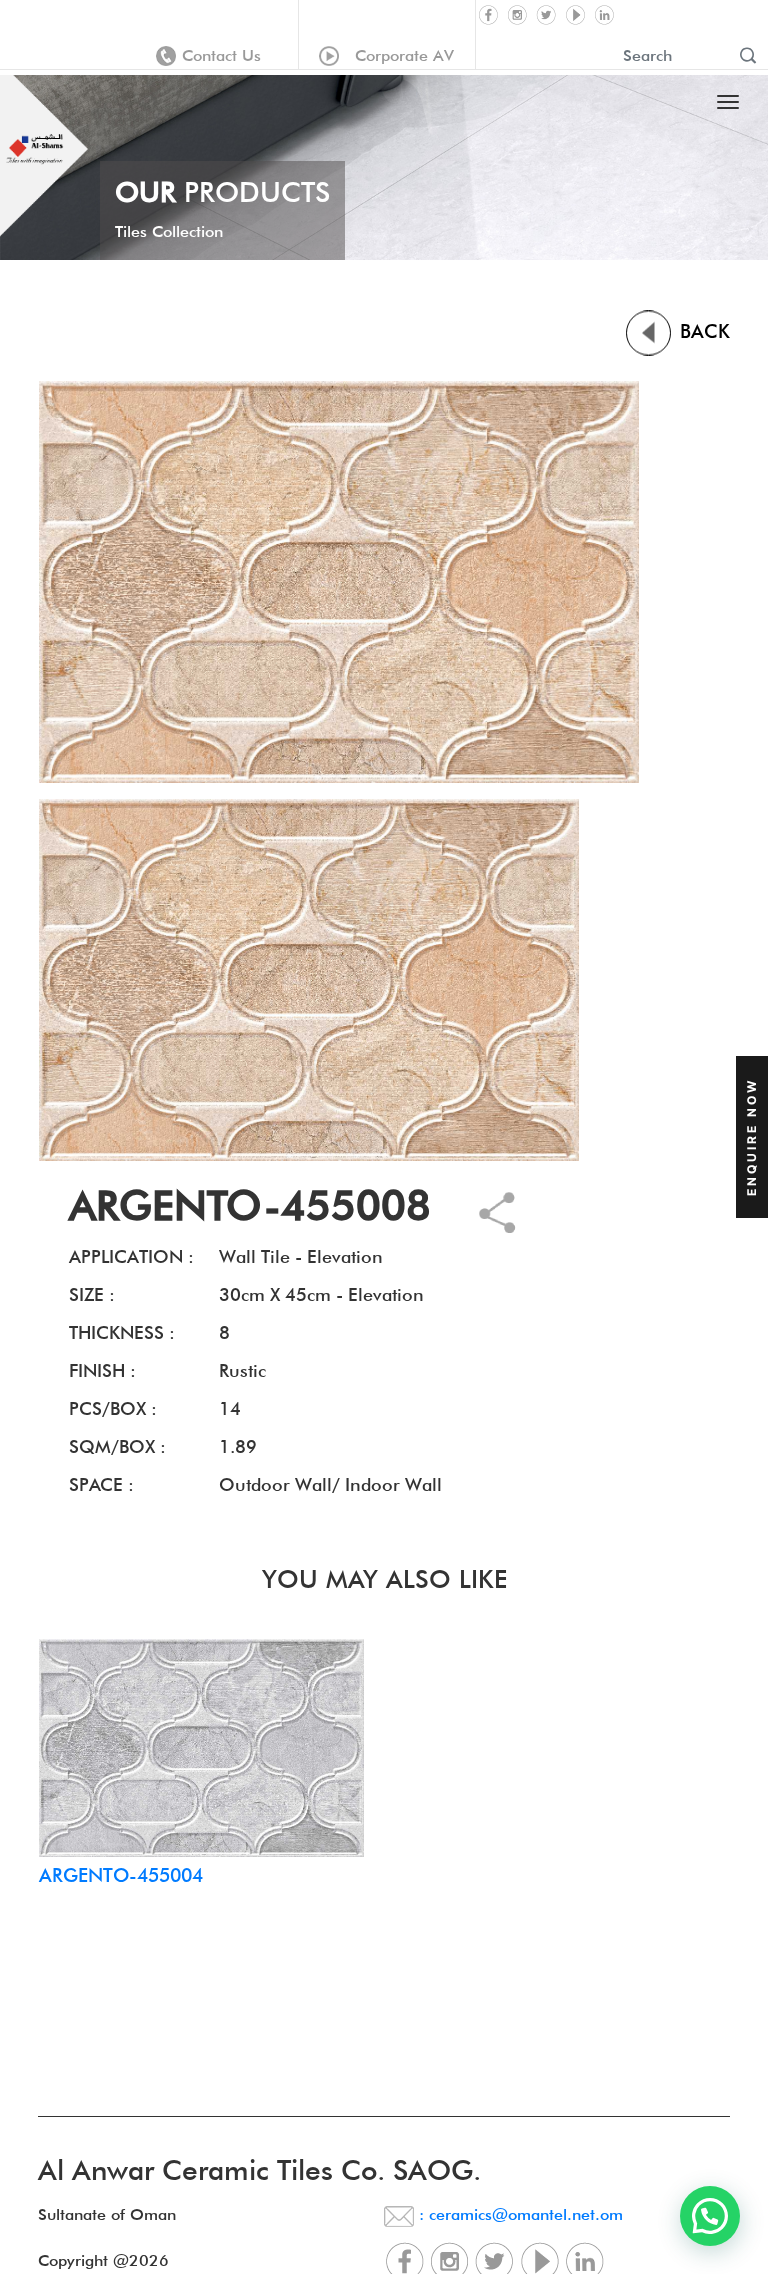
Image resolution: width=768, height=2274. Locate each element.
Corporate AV (399, 55)
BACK (702, 331)
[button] (710, 2216)
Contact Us (221, 55)
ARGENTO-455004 (121, 1875)
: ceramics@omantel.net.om (518, 2214)
